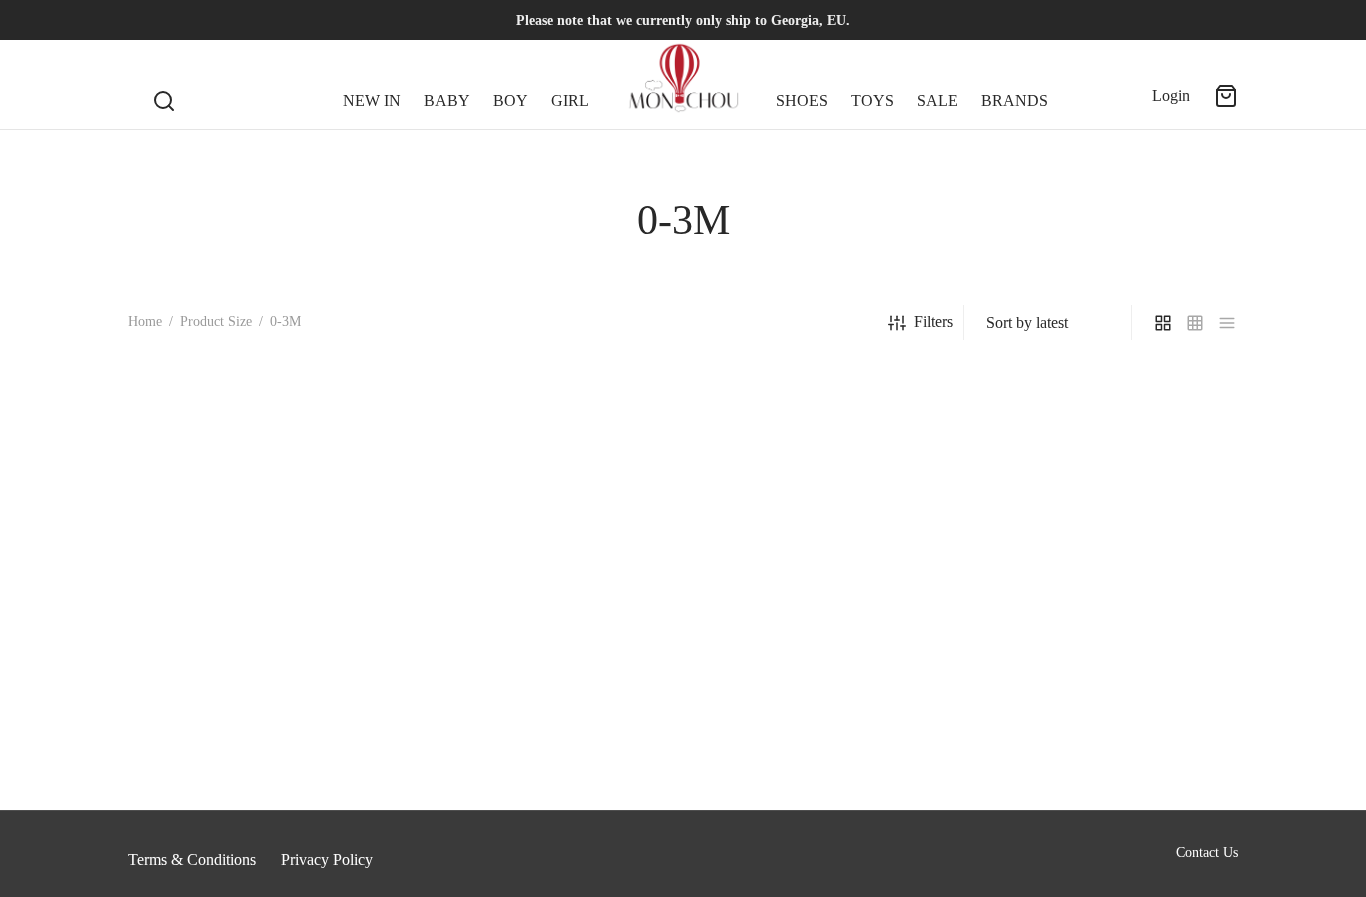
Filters (933, 321)
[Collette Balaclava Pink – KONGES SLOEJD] (303, 588)
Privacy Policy (327, 859)
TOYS (872, 100)
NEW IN (372, 100)
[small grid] (1195, 322)
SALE (937, 100)
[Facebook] (143, 20)
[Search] (164, 85)
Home (145, 321)
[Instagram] (183, 20)
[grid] (1163, 322)
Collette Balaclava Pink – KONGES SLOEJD (275, 788)
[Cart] (1226, 96)
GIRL (570, 100)
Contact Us (1207, 852)
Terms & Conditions (192, 859)
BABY (447, 100)
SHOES (802, 100)
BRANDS (1014, 100)
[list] (1227, 322)
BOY (510, 100)
